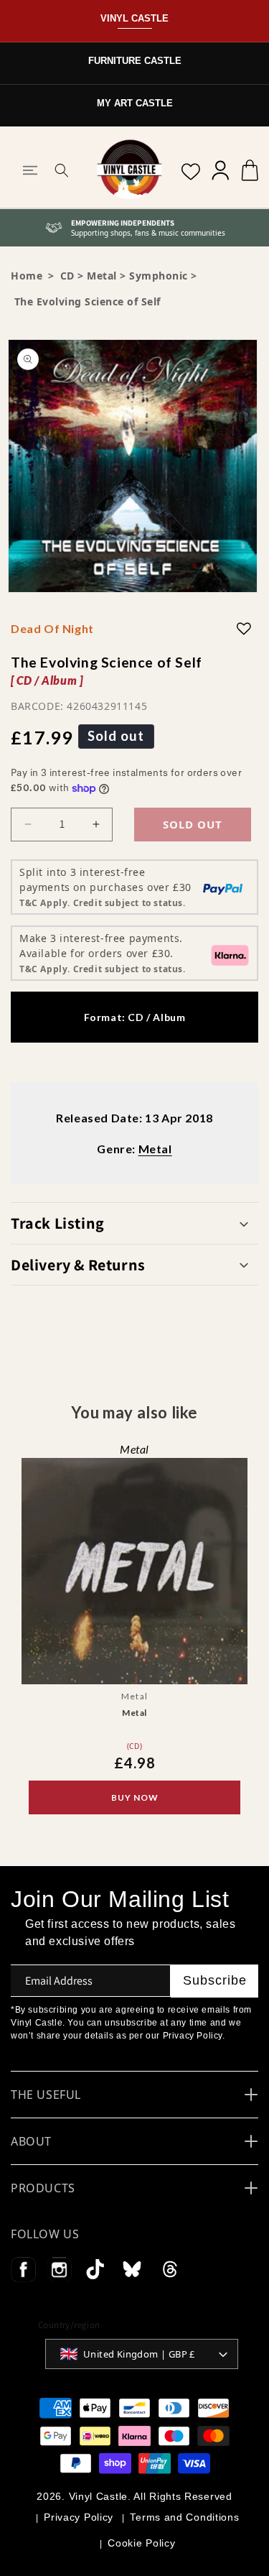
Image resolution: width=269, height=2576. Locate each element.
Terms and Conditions (184, 2517)
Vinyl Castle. (100, 2496)
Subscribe (215, 1980)
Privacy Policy (79, 2517)
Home (27, 276)
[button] (30, 170)
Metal (102, 276)
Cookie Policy (141, 2543)
